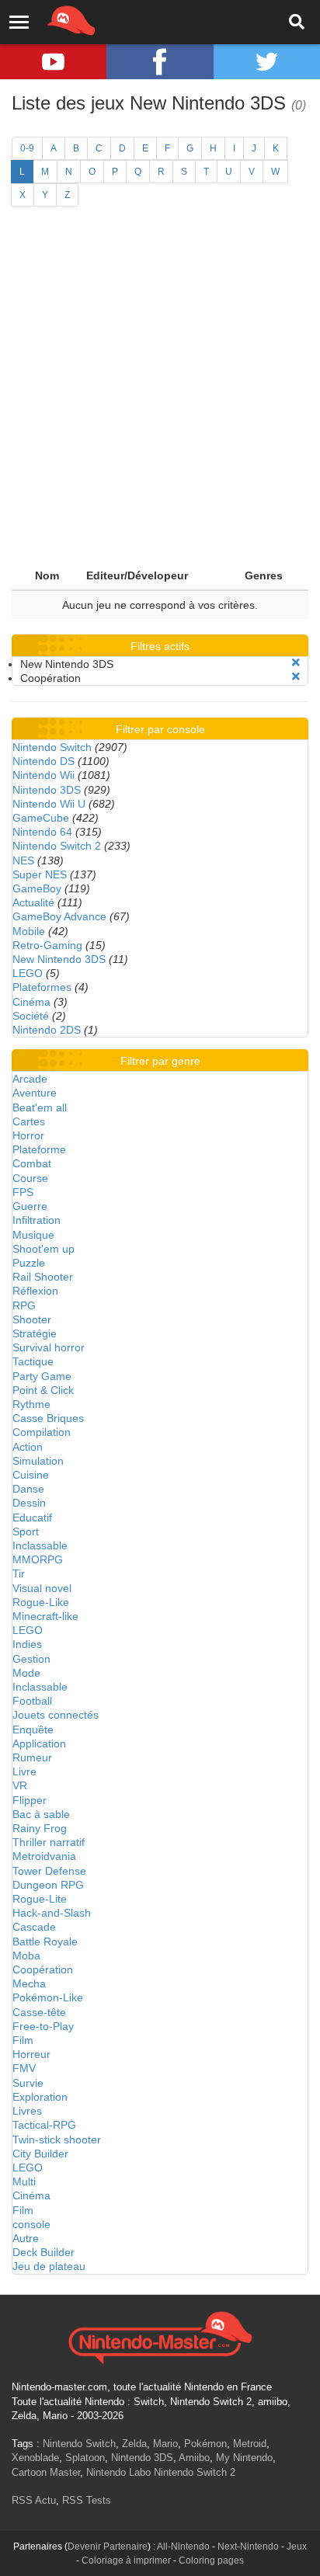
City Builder (40, 2154)
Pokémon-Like (48, 1997)
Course (30, 1178)
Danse (28, 1489)
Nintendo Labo (118, 2472)
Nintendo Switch (52, 747)
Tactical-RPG (44, 2125)
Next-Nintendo (248, 2546)
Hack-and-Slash (52, 1913)
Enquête (33, 1730)
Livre (24, 1771)
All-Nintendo (183, 2546)
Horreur (31, 2054)
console (31, 2224)
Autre (26, 2238)
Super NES (40, 874)
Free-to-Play (43, 2026)
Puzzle (29, 1263)
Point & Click (43, 1390)
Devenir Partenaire (108, 2546)
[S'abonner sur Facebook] (160, 62)
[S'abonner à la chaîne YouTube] (53, 62)
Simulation (38, 1461)
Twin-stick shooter (57, 2140)
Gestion (31, 1659)
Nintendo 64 (42, 832)
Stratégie (35, 1333)
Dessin (29, 1503)
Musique (33, 1235)
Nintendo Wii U (49, 804)
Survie (28, 2083)
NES (23, 860)
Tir (19, 1573)
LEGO (28, 973)
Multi (24, 2181)
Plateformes (42, 987)
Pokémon (205, 2444)
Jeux (297, 2546)
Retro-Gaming (47, 945)
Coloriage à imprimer (126, 2560)
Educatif (32, 1517)
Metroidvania (44, 1856)
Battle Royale (45, 1942)
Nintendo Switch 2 (57, 846)
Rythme (31, 1404)
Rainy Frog (40, 1828)
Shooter (32, 1319)
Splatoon (85, 2458)
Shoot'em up (43, 1249)
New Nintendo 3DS (59, 959)
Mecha (29, 1983)
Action (28, 1447)
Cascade (34, 1927)
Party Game (42, 1376)
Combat (32, 1163)
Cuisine (31, 1475)
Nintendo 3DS (47, 790)
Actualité (33, 902)
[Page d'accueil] (160, 2336)
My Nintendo (244, 2458)
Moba (26, 1955)
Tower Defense (49, 1871)
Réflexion (35, 1291)
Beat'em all (40, 1107)
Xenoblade (35, 2458)
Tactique (33, 1361)
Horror (28, 1135)
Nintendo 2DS (47, 1030)
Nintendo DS (43, 761)
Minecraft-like (45, 1616)
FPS (23, 1192)
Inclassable (40, 1545)
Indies (27, 1644)
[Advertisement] (160, 394)
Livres (27, 2111)
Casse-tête (39, 2012)
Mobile (29, 931)
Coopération (43, 1969)
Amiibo (194, 2458)
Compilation (42, 1432)
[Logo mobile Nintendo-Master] (50, 19)
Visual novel (42, 1588)
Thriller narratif (49, 1842)
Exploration (40, 2097)
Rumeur (32, 1757)
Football (32, 1701)
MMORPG (38, 1559)
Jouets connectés (56, 1715)
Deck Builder (43, 2252)
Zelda (134, 2444)
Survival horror (49, 1347)
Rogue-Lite (40, 1899)
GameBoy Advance (59, 916)
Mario (165, 2444)
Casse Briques (48, 1418)
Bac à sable (41, 1814)
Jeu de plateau (49, 2266)
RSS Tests (87, 2500)
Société (31, 1016)
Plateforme (39, 1149)
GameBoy (37, 888)
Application (39, 1743)
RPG (24, 1305)
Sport (26, 1531)
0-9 (27, 148)
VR (20, 1785)
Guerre (30, 1206)
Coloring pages (211, 2560)
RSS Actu (34, 2500)
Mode (26, 1673)
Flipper (30, 1800)
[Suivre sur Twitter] (267, 62)
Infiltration (37, 1220)
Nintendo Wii (43, 775)
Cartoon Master (46, 2472)
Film (23, 2040)
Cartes (29, 1121)
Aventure (35, 1093)
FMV (24, 2068)
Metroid (250, 2444)
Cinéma (31, 1002)
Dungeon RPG (48, 1885)
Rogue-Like (41, 1602)
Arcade (30, 1079)
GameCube (41, 818)
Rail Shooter (43, 1277)
